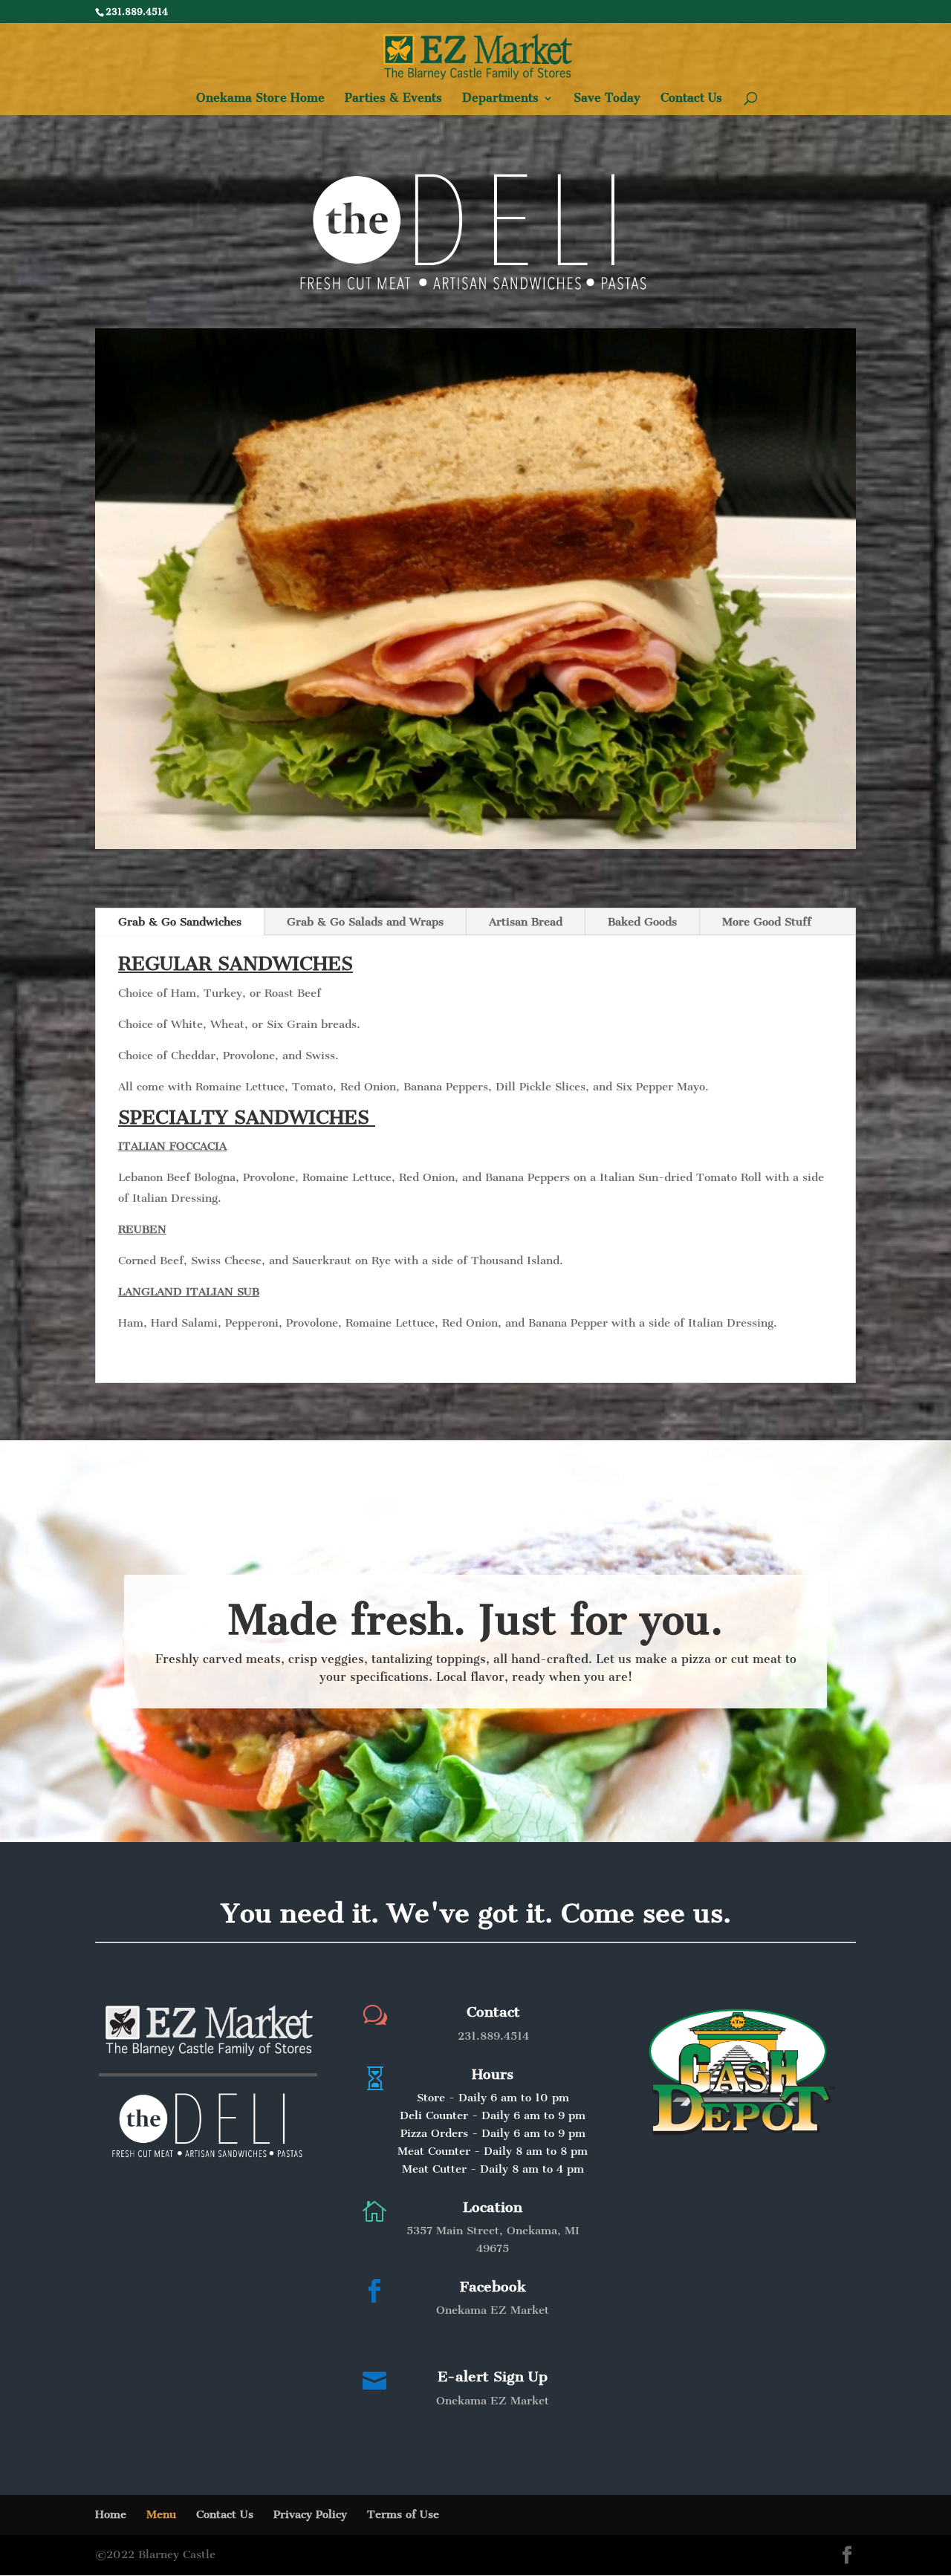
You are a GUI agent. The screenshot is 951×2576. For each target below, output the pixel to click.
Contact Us (691, 99)
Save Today (607, 99)
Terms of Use (403, 2514)
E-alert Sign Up (493, 2377)
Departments (500, 99)
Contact (493, 2012)
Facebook (493, 2287)
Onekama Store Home (260, 99)
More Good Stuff (767, 922)
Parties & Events (393, 99)
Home (111, 2514)
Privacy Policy (310, 2514)
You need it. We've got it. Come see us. (476, 1913)
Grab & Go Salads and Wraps (365, 922)
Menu (161, 2514)
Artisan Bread (526, 922)
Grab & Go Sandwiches (180, 922)
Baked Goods (642, 922)
